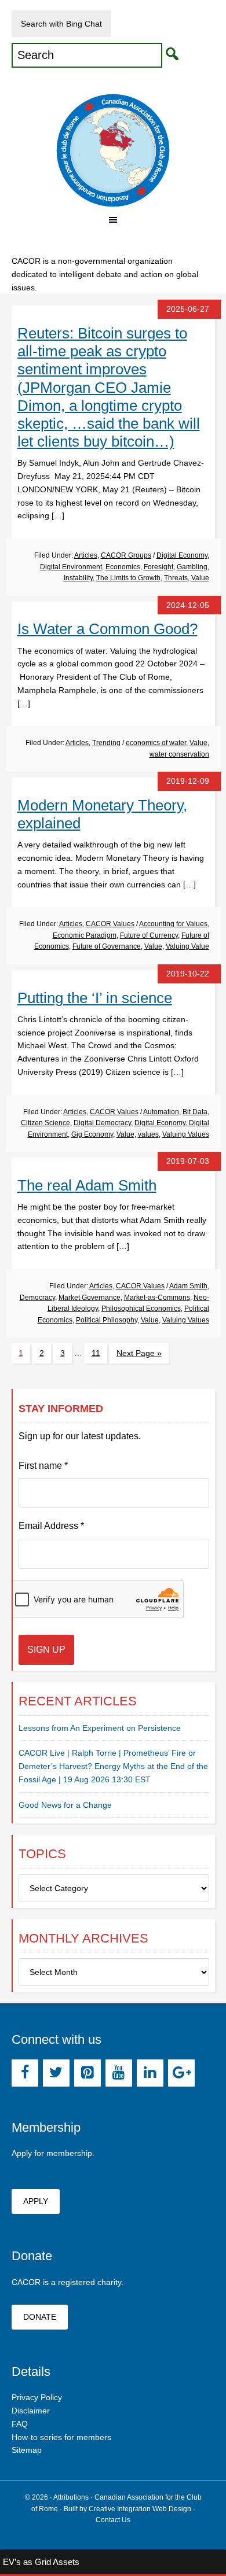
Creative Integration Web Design (140, 2509)
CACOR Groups (126, 555)
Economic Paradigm (85, 935)
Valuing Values (186, 1134)
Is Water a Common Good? (107, 629)
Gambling (192, 567)
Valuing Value (187, 946)
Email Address (51, 1526)
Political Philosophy (107, 1320)
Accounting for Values (173, 924)
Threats (176, 578)
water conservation (179, 754)
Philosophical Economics (141, 1309)
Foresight (158, 567)
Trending (106, 743)
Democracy (37, 1298)
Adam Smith (188, 1286)
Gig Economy (92, 1134)
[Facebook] (25, 2073)
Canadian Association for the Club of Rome (113, 150)
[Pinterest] (88, 2073)
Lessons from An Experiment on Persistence (100, 1728)
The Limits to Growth (128, 578)
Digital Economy (182, 555)
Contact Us (113, 2520)
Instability (78, 578)
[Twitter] (56, 2073)
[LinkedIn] (150, 2073)
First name (43, 1466)
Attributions (71, 2497)
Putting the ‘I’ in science (95, 998)
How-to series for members (61, 2437)
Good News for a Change (65, 1805)
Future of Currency (149, 935)
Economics (123, 567)
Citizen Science (45, 1123)
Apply (36, 2201)
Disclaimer (31, 2411)
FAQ (20, 2424)
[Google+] (181, 2073)
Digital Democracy (102, 1123)
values (148, 1134)
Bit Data (195, 1112)
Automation (161, 1112)
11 (96, 1353)
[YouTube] (119, 2073)
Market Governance (90, 1298)
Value (200, 578)
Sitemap (27, 2450)
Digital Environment (71, 567)
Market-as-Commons (157, 1298)
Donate (40, 2317)
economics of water (156, 743)
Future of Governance (107, 946)
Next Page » (139, 1353)
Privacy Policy (37, 2397)
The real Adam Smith (87, 1185)
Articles (86, 555)
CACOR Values (110, 924)
